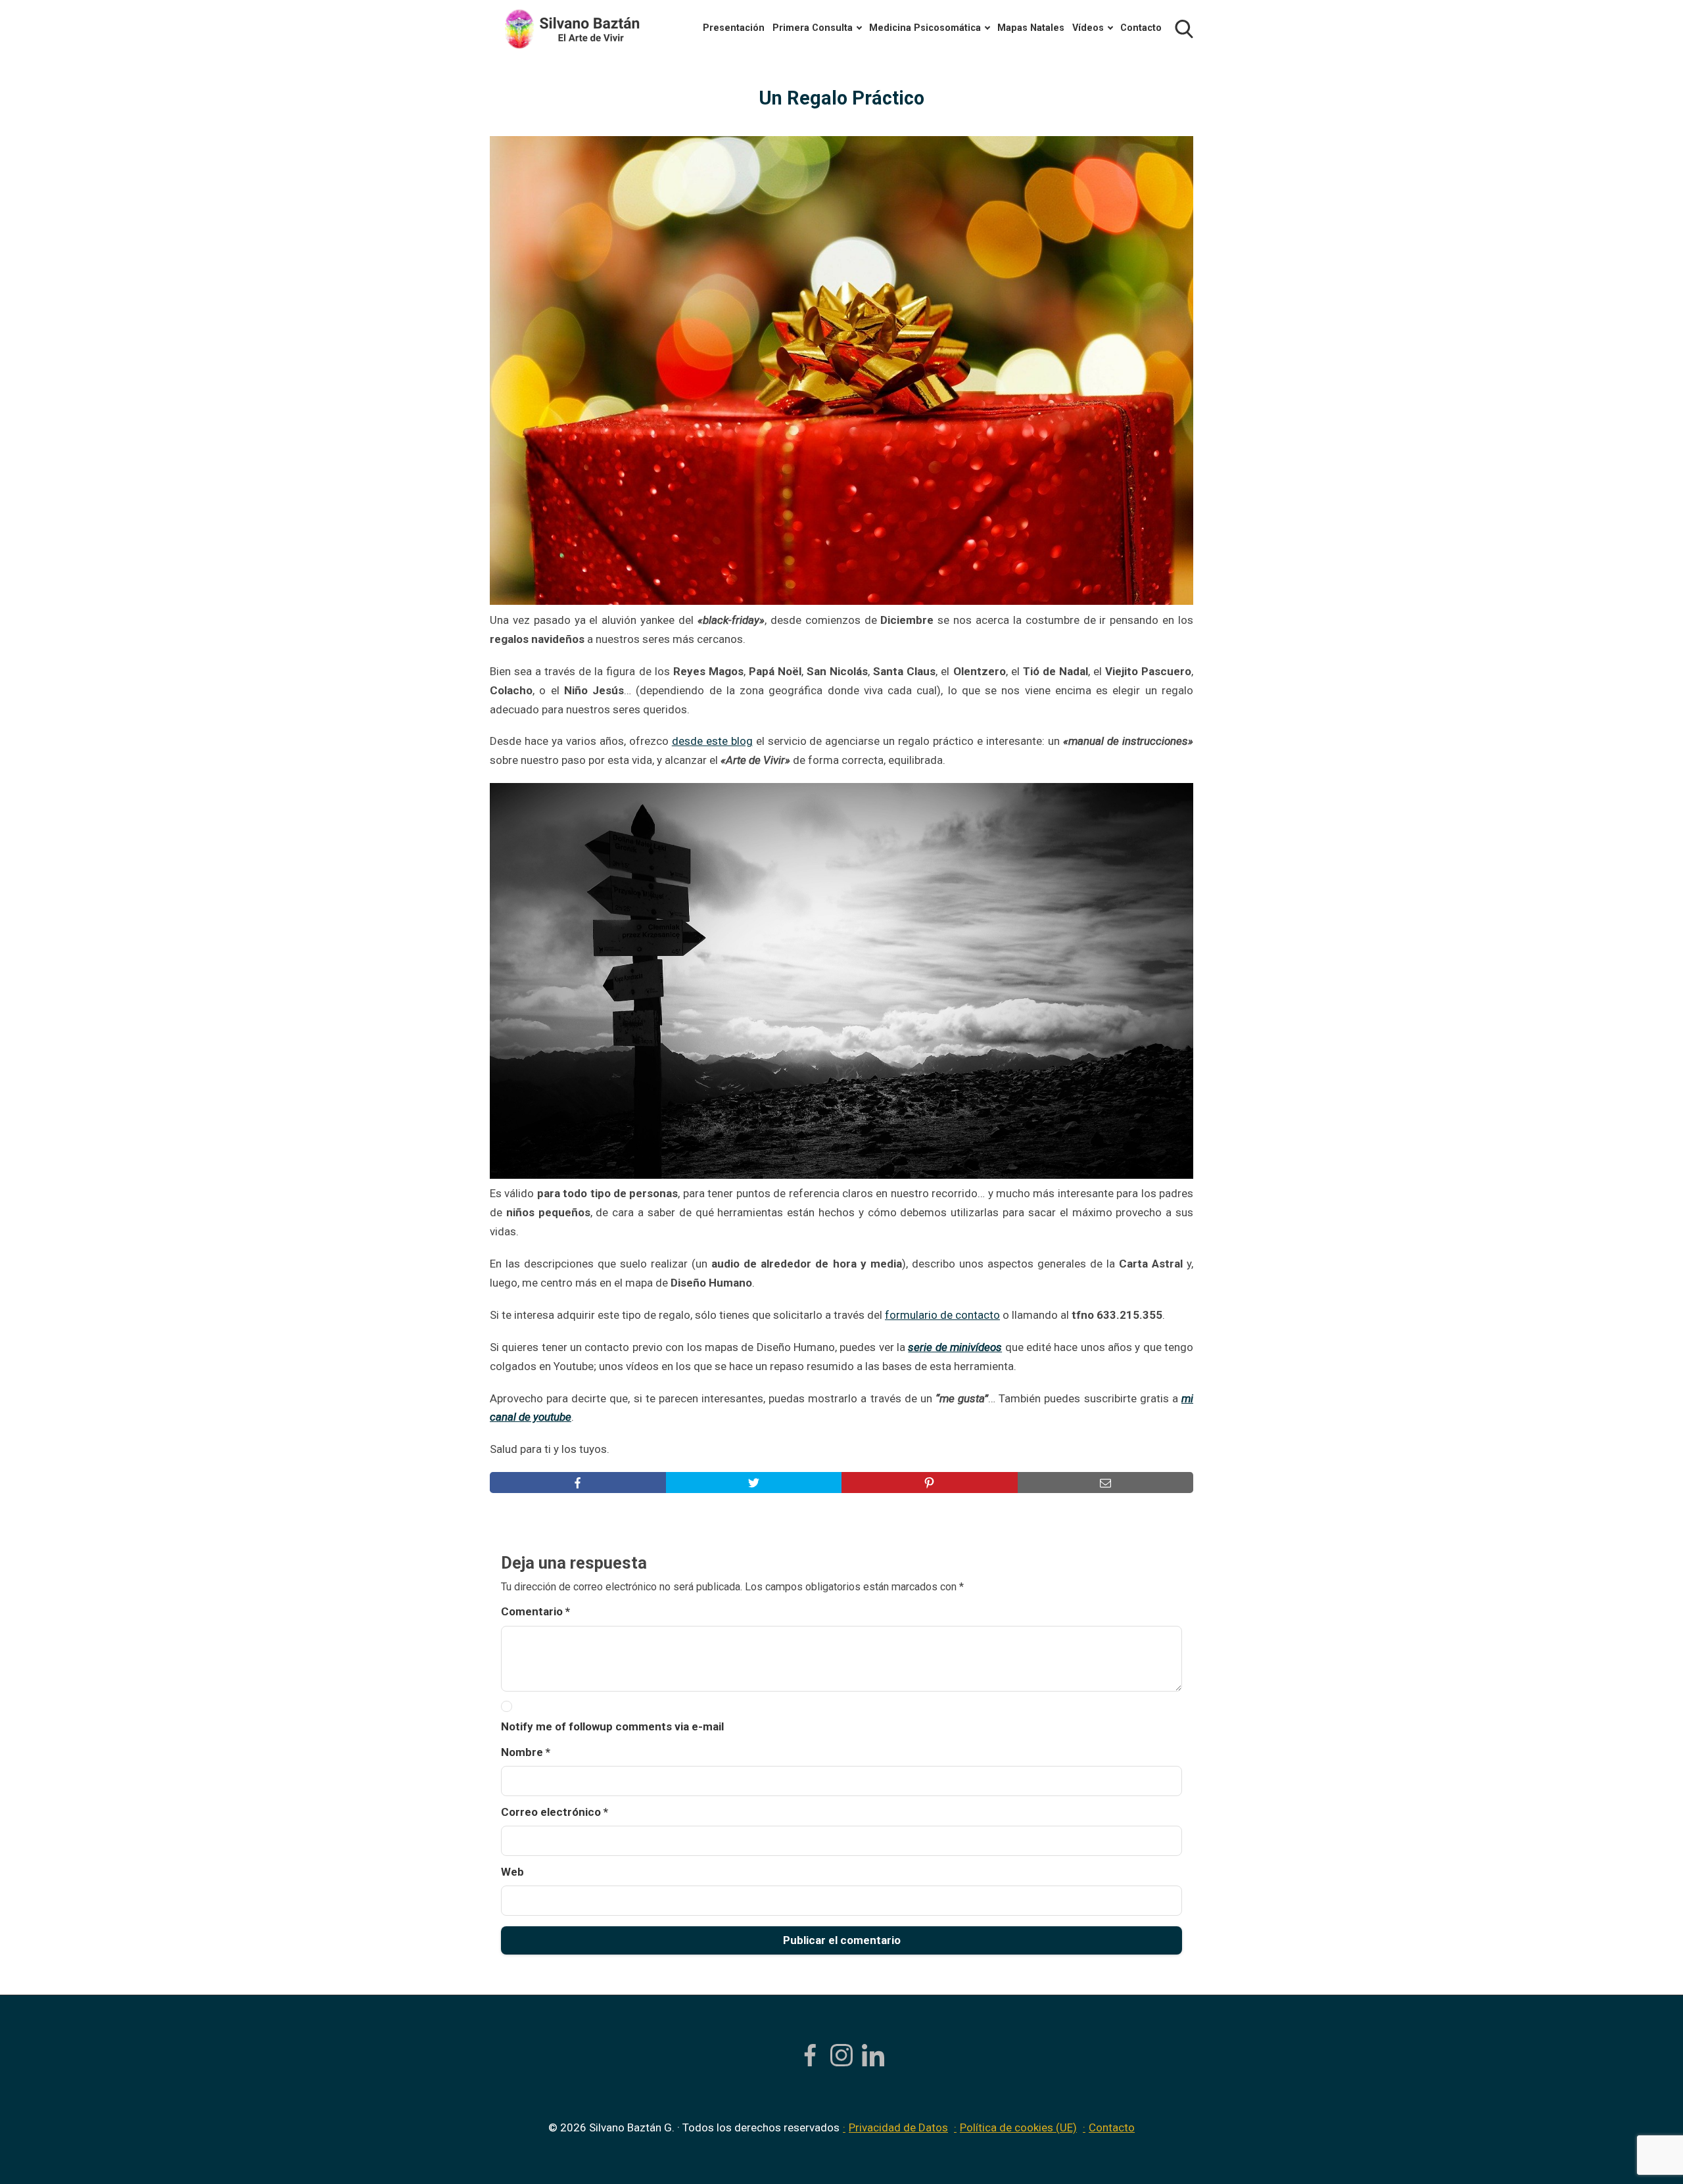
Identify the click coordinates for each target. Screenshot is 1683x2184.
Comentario (535, 1611)
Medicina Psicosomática (925, 28)
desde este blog (712, 741)
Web (512, 1872)
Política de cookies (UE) (1018, 2127)
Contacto (1141, 28)
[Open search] (1184, 29)
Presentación (734, 28)
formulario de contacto (942, 1315)
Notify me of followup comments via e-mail (612, 1726)
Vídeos (1088, 28)
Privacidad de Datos (898, 2127)
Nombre (526, 1752)
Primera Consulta (813, 28)
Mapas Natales (1031, 28)
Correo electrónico (555, 1812)
